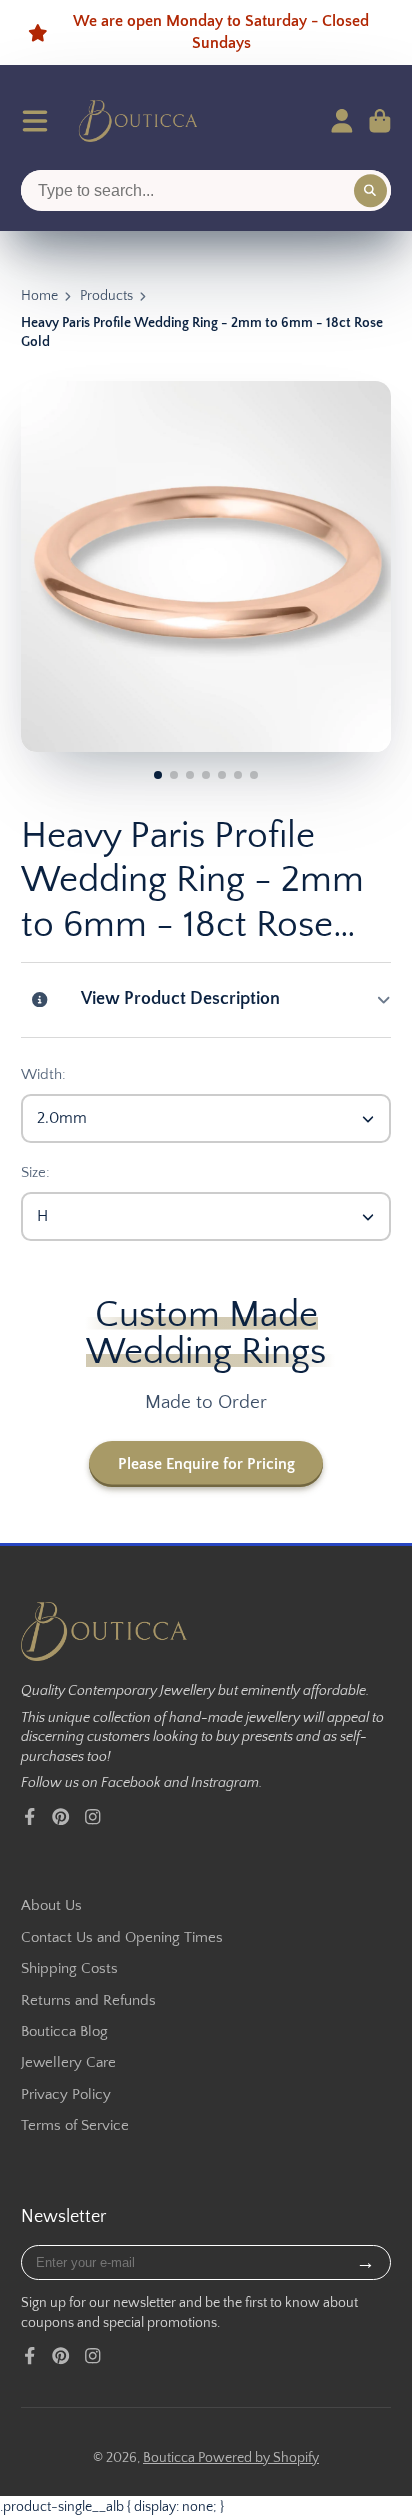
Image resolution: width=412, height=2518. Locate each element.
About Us (51, 1905)
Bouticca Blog (64, 2031)
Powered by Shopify (258, 2458)
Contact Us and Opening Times (122, 1937)
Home (39, 296)
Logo (138, 121)
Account (342, 121)
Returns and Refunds (88, 2000)
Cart (380, 121)
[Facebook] (30, 1817)
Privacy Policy (66, 2094)
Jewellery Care (68, 2062)
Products (106, 296)
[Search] (371, 191)
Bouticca (170, 2458)
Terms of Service (75, 2125)
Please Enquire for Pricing (206, 1464)
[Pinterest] (61, 1817)
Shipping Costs (69, 1968)
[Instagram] (93, 1817)
